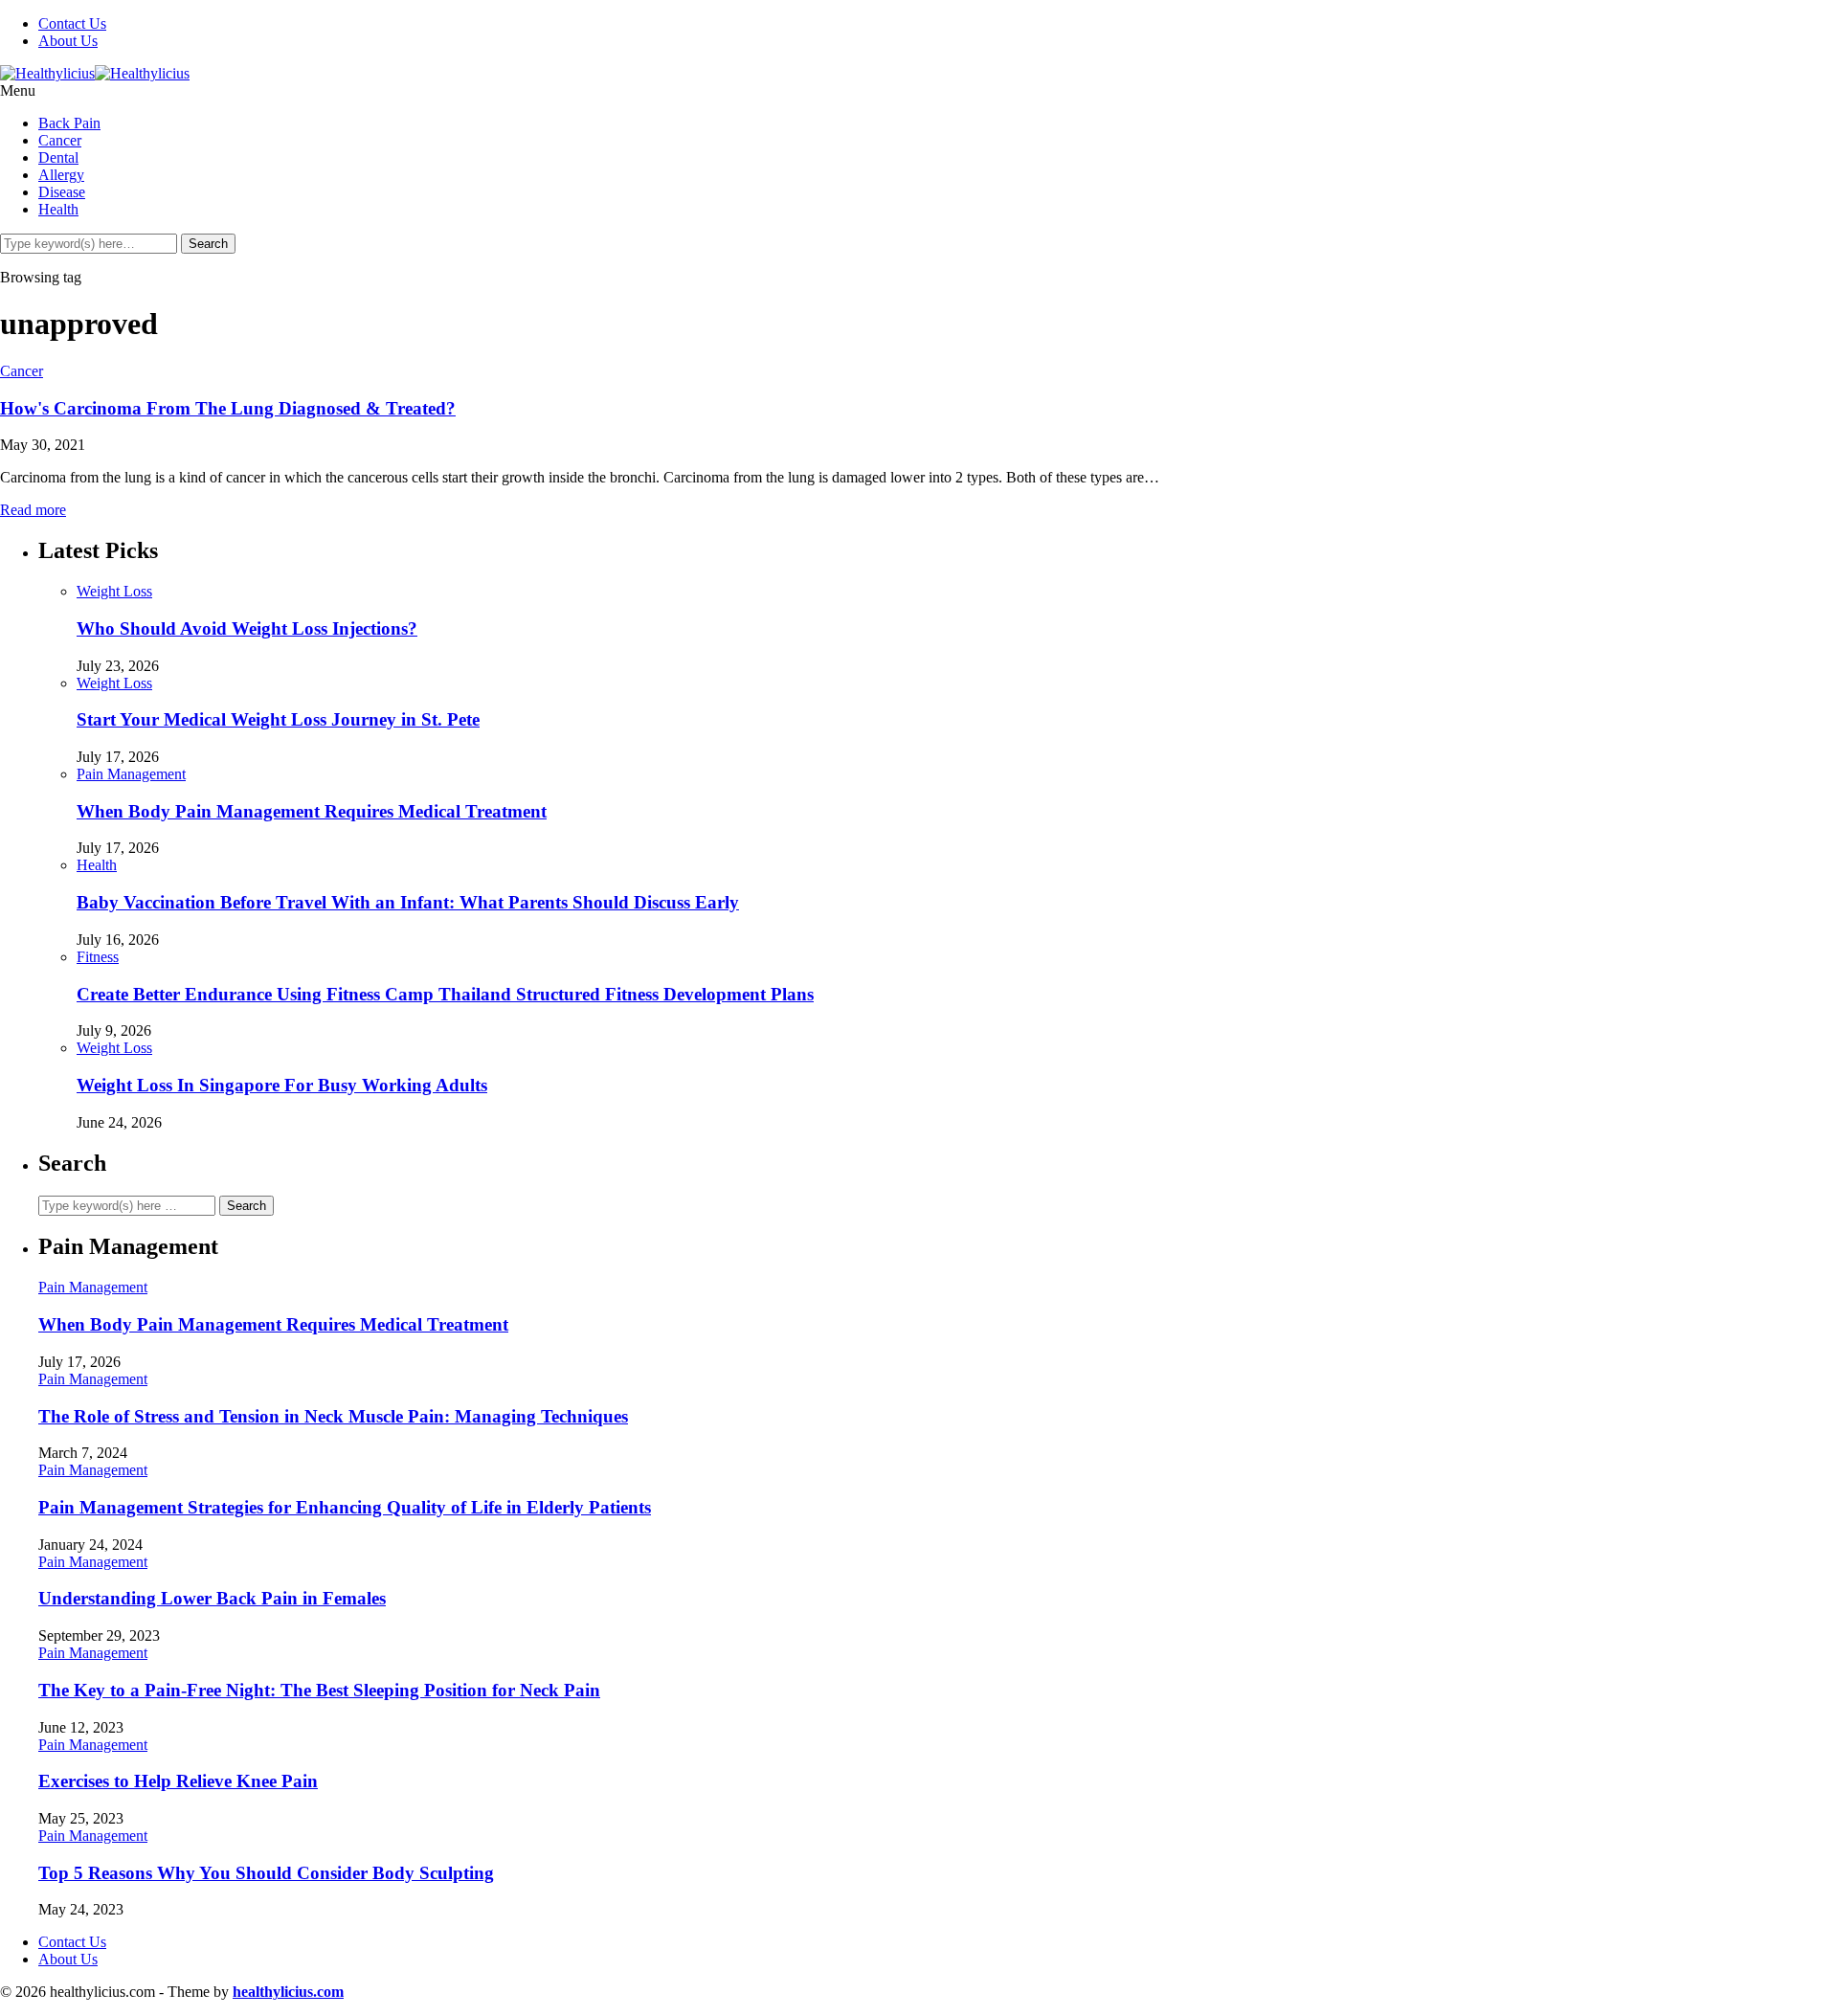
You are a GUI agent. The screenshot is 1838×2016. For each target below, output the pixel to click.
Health (58, 209)
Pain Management (131, 774)
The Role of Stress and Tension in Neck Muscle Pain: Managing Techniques (333, 1416)
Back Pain (69, 123)
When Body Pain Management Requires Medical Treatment (312, 811)
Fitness (98, 957)
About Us (68, 41)
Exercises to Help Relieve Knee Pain (178, 1781)
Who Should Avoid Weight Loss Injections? (247, 628)
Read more (33, 510)
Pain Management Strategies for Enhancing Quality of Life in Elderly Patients (345, 1507)
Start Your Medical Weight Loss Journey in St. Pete (278, 719)
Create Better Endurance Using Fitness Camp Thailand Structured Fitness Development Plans (445, 994)
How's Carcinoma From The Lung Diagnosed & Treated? (228, 408)
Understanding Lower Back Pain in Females (212, 1598)
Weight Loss (114, 591)
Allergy (61, 175)
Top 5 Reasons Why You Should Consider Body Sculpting (266, 1873)
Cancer (60, 140)
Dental (58, 157)
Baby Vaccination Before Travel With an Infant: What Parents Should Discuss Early (408, 902)
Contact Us (72, 23)
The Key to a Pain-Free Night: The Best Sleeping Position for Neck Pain (319, 1690)
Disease (62, 192)
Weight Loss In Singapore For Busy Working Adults (282, 1085)
